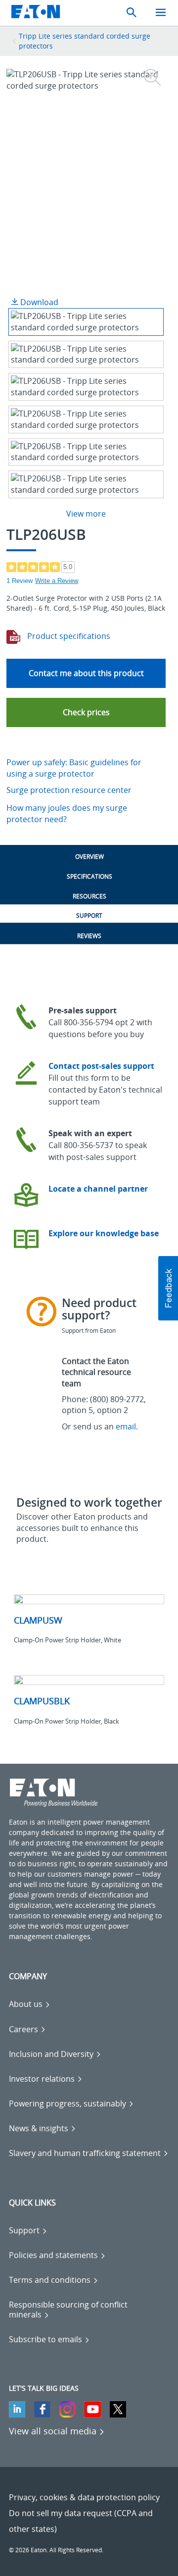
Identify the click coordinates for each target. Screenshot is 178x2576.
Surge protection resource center (69, 790)
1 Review (20, 581)
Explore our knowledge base (104, 1233)
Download (38, 302)
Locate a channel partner (98, 1189)
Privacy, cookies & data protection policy (84, 2497)
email (126, 1426)
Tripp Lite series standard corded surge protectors (85, 41)
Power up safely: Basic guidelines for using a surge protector (74, 768)
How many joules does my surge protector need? (67, 814)
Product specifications (68, 636)
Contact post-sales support (101, 1066)
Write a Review (57, 581)
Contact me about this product (86, 673)
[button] (86, 712)
